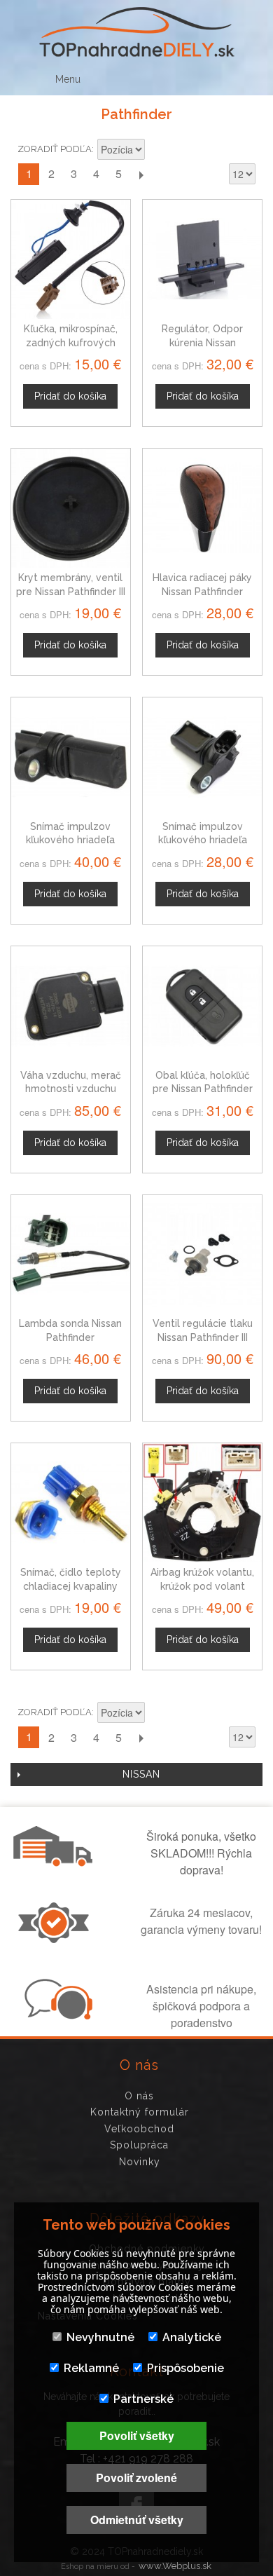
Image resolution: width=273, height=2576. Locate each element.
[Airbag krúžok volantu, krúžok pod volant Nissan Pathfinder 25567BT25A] (202, 1503)
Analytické (192, 2337)
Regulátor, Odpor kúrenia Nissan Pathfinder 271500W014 (203, 342)
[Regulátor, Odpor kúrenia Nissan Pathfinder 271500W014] (202, 259)
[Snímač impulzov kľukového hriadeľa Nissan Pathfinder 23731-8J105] (71, 757)
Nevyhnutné (100, 2337)
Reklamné (91, 2368)
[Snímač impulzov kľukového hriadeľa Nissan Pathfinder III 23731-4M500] (202, 757)
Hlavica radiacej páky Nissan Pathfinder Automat (202, 591)
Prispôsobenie (185, 2368)
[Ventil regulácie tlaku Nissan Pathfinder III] (202, 1255)
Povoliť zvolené (136, 2478)
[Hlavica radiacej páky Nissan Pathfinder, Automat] (202, 508)
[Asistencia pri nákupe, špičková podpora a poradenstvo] (57, 2015)
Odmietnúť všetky (137, 2520)
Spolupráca (139, 2145)
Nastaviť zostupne (157, 151)
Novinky (140, 2162)
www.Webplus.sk (175, 2566)
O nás (139, 2096)
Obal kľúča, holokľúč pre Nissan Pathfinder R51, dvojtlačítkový (203, 1089)
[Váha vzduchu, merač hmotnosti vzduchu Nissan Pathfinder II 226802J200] (71, 1006)
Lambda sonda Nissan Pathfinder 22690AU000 (70, 1337)
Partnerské (143, 2399)
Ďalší (141, 174)
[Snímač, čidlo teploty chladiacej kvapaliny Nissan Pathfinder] (71, 1503)
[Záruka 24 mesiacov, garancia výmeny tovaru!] (57, 1939)
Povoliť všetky (137, 2435)
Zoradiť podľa (55, 149)
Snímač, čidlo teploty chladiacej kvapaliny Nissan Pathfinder (71, 1586)
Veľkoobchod (139, 2129)
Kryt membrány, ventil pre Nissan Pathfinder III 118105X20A (71, 591)
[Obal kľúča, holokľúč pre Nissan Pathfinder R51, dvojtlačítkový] (202, 1006)
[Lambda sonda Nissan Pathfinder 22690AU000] (71, 1255)
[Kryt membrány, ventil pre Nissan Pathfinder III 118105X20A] (71, 508)
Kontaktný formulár (140, 2112)
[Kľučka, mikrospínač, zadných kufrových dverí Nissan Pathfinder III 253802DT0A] (71, 259)
